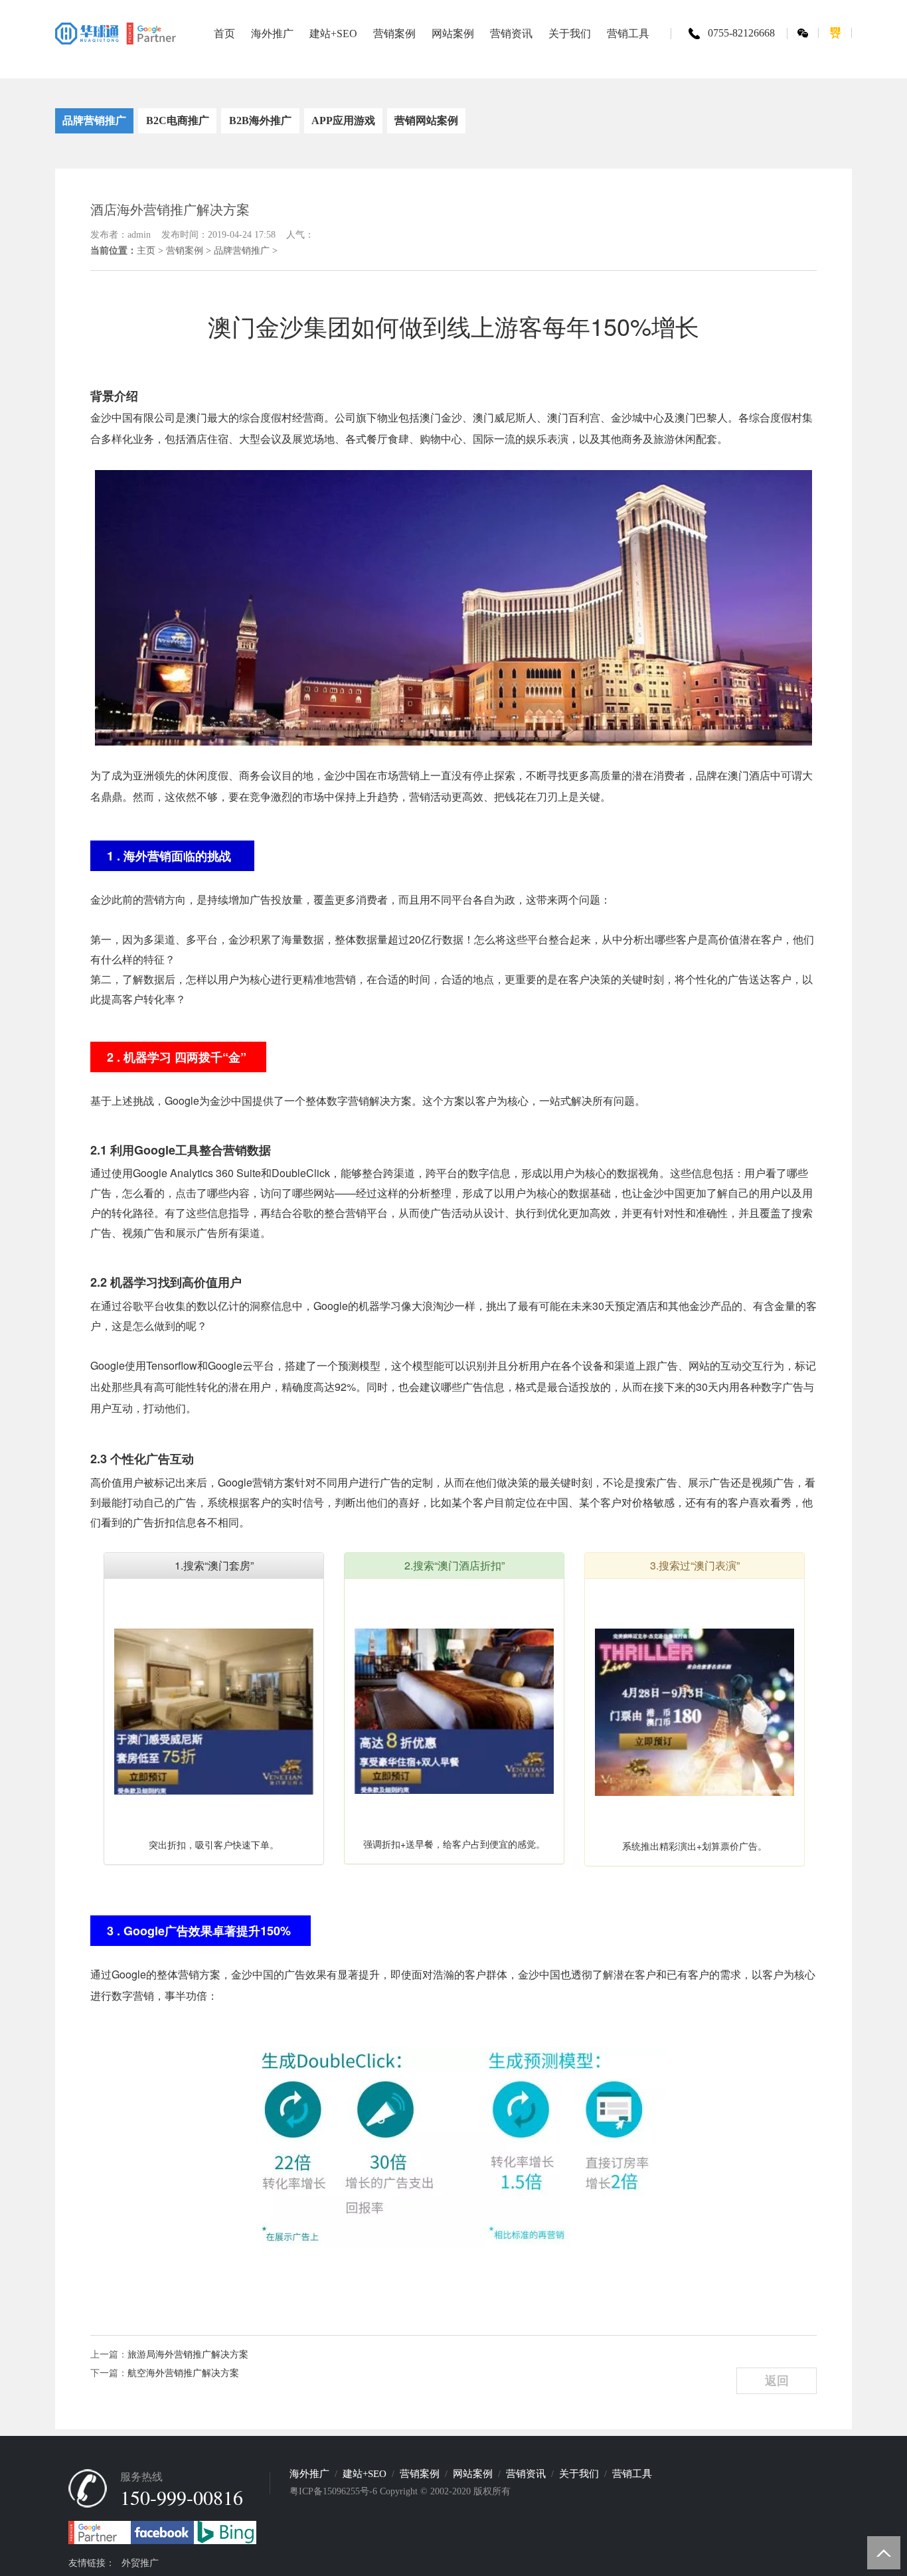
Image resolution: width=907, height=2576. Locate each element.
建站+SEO (365, 2474)
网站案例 (473, 2474)
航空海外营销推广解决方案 (183, 2373)
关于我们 (579, 2474)
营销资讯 (526, 2474)
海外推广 (309, 2474)
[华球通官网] (116, 33)
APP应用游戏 (343, 121)
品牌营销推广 (94, 121)
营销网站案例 (426, 121)
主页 (146, 251)
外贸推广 (140, 2563)
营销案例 (185, 251)
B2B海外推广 (260, 121)
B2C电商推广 (178, 121)
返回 (777, 2381)
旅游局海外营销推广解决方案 (188, 2355)
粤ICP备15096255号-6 (333, 2491)
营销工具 (632, 2474)
